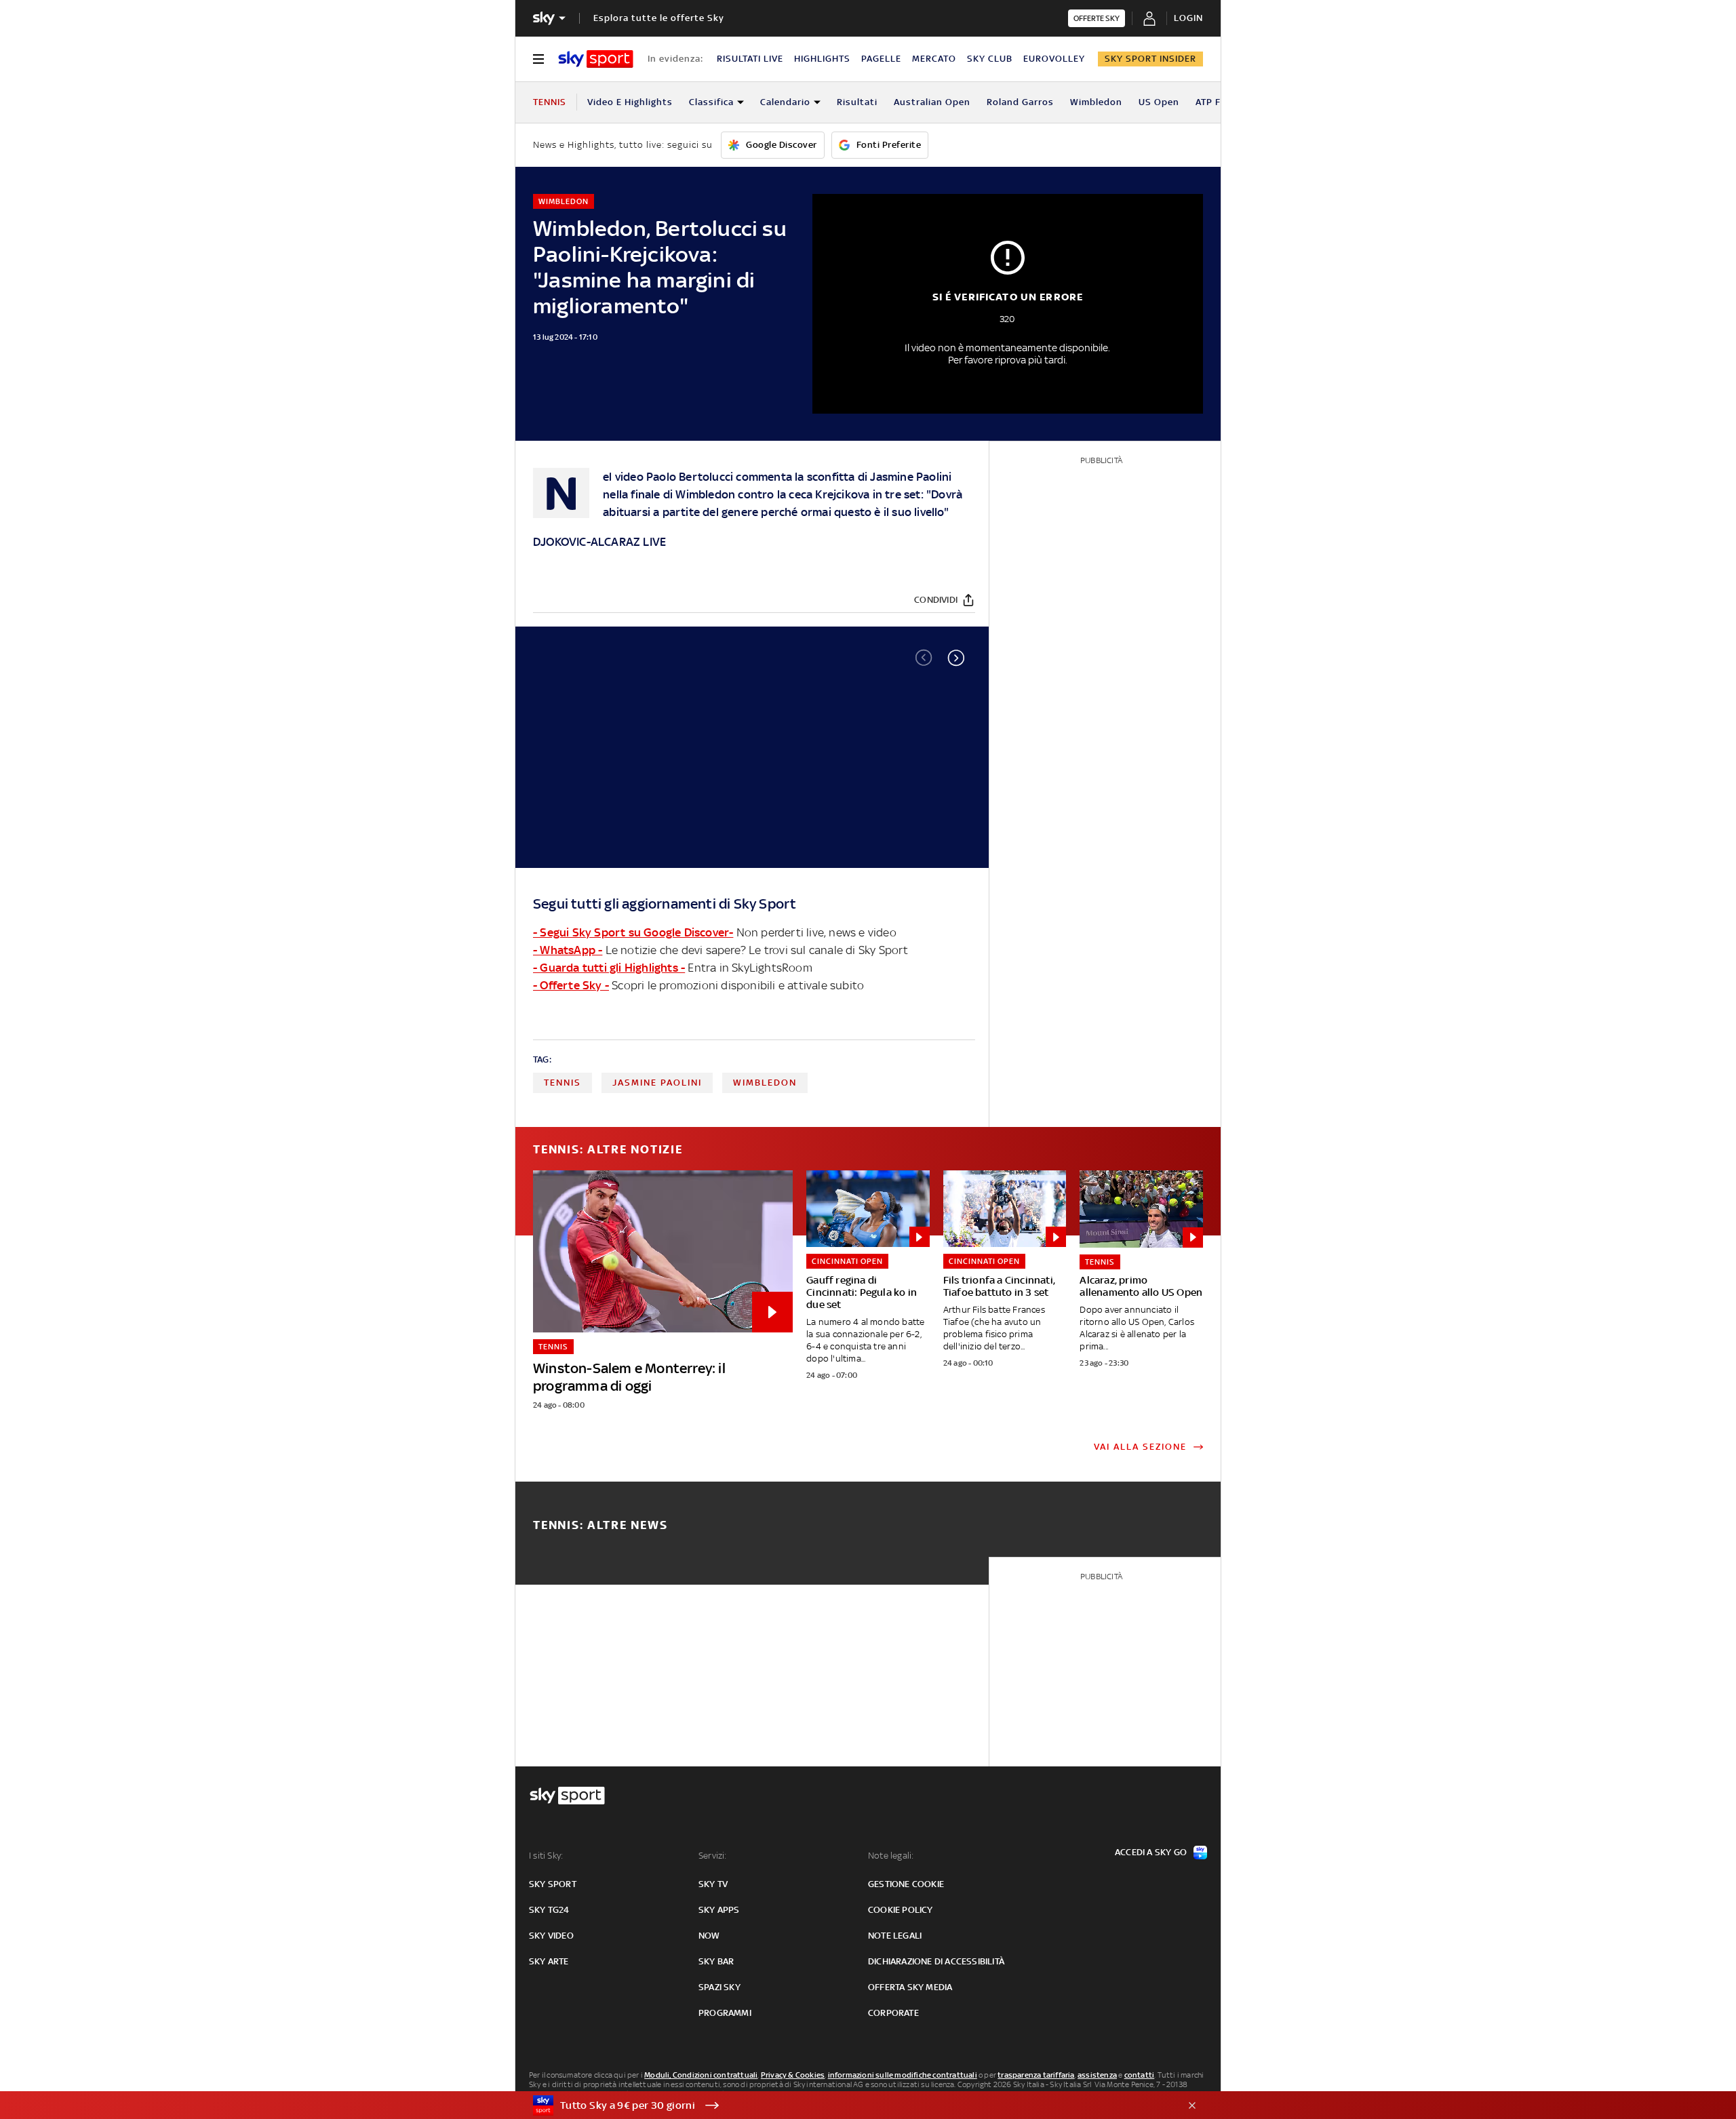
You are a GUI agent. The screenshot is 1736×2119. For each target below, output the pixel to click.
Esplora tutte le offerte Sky (659, 18)
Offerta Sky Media (910, 1987)
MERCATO (934, 59)
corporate (893, 2013)
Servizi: (713, 1856)
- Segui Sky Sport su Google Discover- (633, 932)
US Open (1159, 102)
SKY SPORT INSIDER (1150, 59)
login (1188, 18)
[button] (956, 658)
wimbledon (765, 1083)
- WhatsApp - (568, 950)
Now (709, 1936)
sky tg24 (549, 1910)
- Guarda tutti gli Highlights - (609, 968)
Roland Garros (1020, 102)
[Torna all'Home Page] (596, 59)
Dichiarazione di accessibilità (936, 1961)
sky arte (549, 1961)
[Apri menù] (538, 59)
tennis (563, 1083)
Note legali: (891, 1856)
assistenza (1097, 2075)
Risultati (857, 102)
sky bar (716, 1961)
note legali (895, 1936)
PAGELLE (881, 59)
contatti (1140, 2075)
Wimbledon (1096, 102)
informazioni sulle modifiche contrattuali (903, 2075)
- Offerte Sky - (571, 985)
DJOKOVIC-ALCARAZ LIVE (599, 542)
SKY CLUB (990, 59)
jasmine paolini (657, 1083)
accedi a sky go (1151, 1852)
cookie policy (901, 1910)
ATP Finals (1219, 102)
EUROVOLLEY (1054, 59)
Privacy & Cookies (793, 2075)
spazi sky (719, 1987)
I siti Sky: (546, 1856)
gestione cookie (906, 1884)
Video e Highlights (630, 102)
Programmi (725, 2013)
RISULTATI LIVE (750, 59)
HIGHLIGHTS (822, 59)
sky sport (553, 1884)
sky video (551, 1936)
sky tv (713, 1884)
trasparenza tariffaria (1036, 2075)
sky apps (719, 1910)
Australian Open (932, 102)
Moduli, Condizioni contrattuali (701, 2075)
